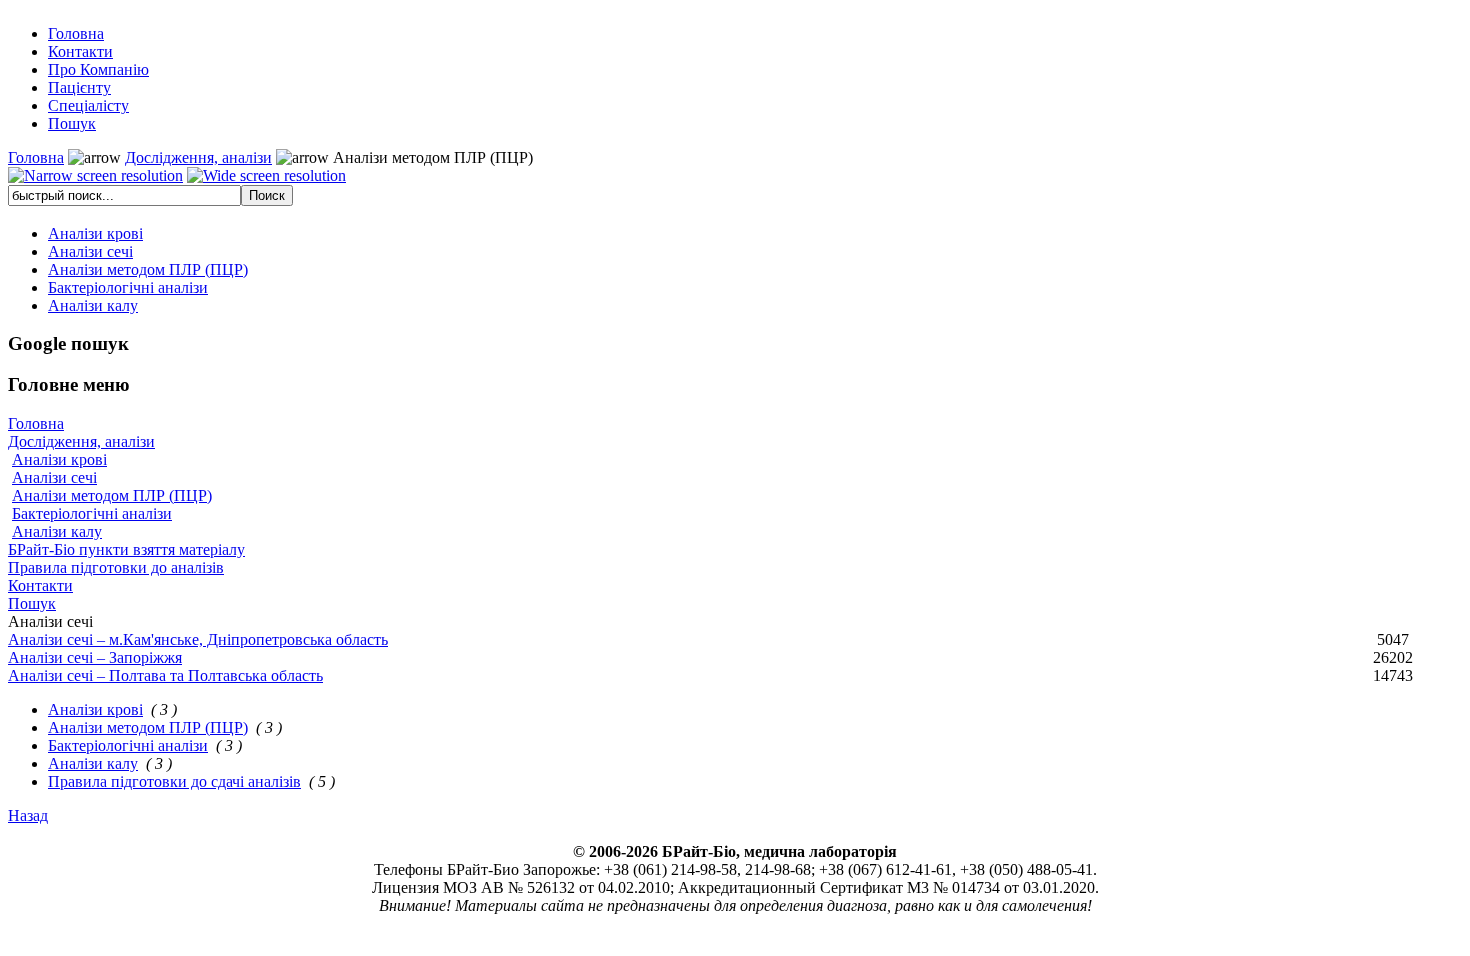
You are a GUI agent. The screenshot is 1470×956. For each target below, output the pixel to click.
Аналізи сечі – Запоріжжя (95, 657)
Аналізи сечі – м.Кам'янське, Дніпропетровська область (198, 639)
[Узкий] (95, 176)
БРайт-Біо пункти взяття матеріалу (126, 549)
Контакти (40, 585)
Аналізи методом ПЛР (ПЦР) (112, 495)
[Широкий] (266, 176)
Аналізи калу (57, 531)
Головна (36, 157)
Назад (28, 815)
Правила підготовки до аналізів (116, 567)
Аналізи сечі (54, 477)
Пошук (32, 603)
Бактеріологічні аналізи (92, 513)
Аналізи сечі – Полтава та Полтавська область (165, 675)
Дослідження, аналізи (198, 157)
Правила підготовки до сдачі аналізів (174, 781)
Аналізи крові (59, 459)
